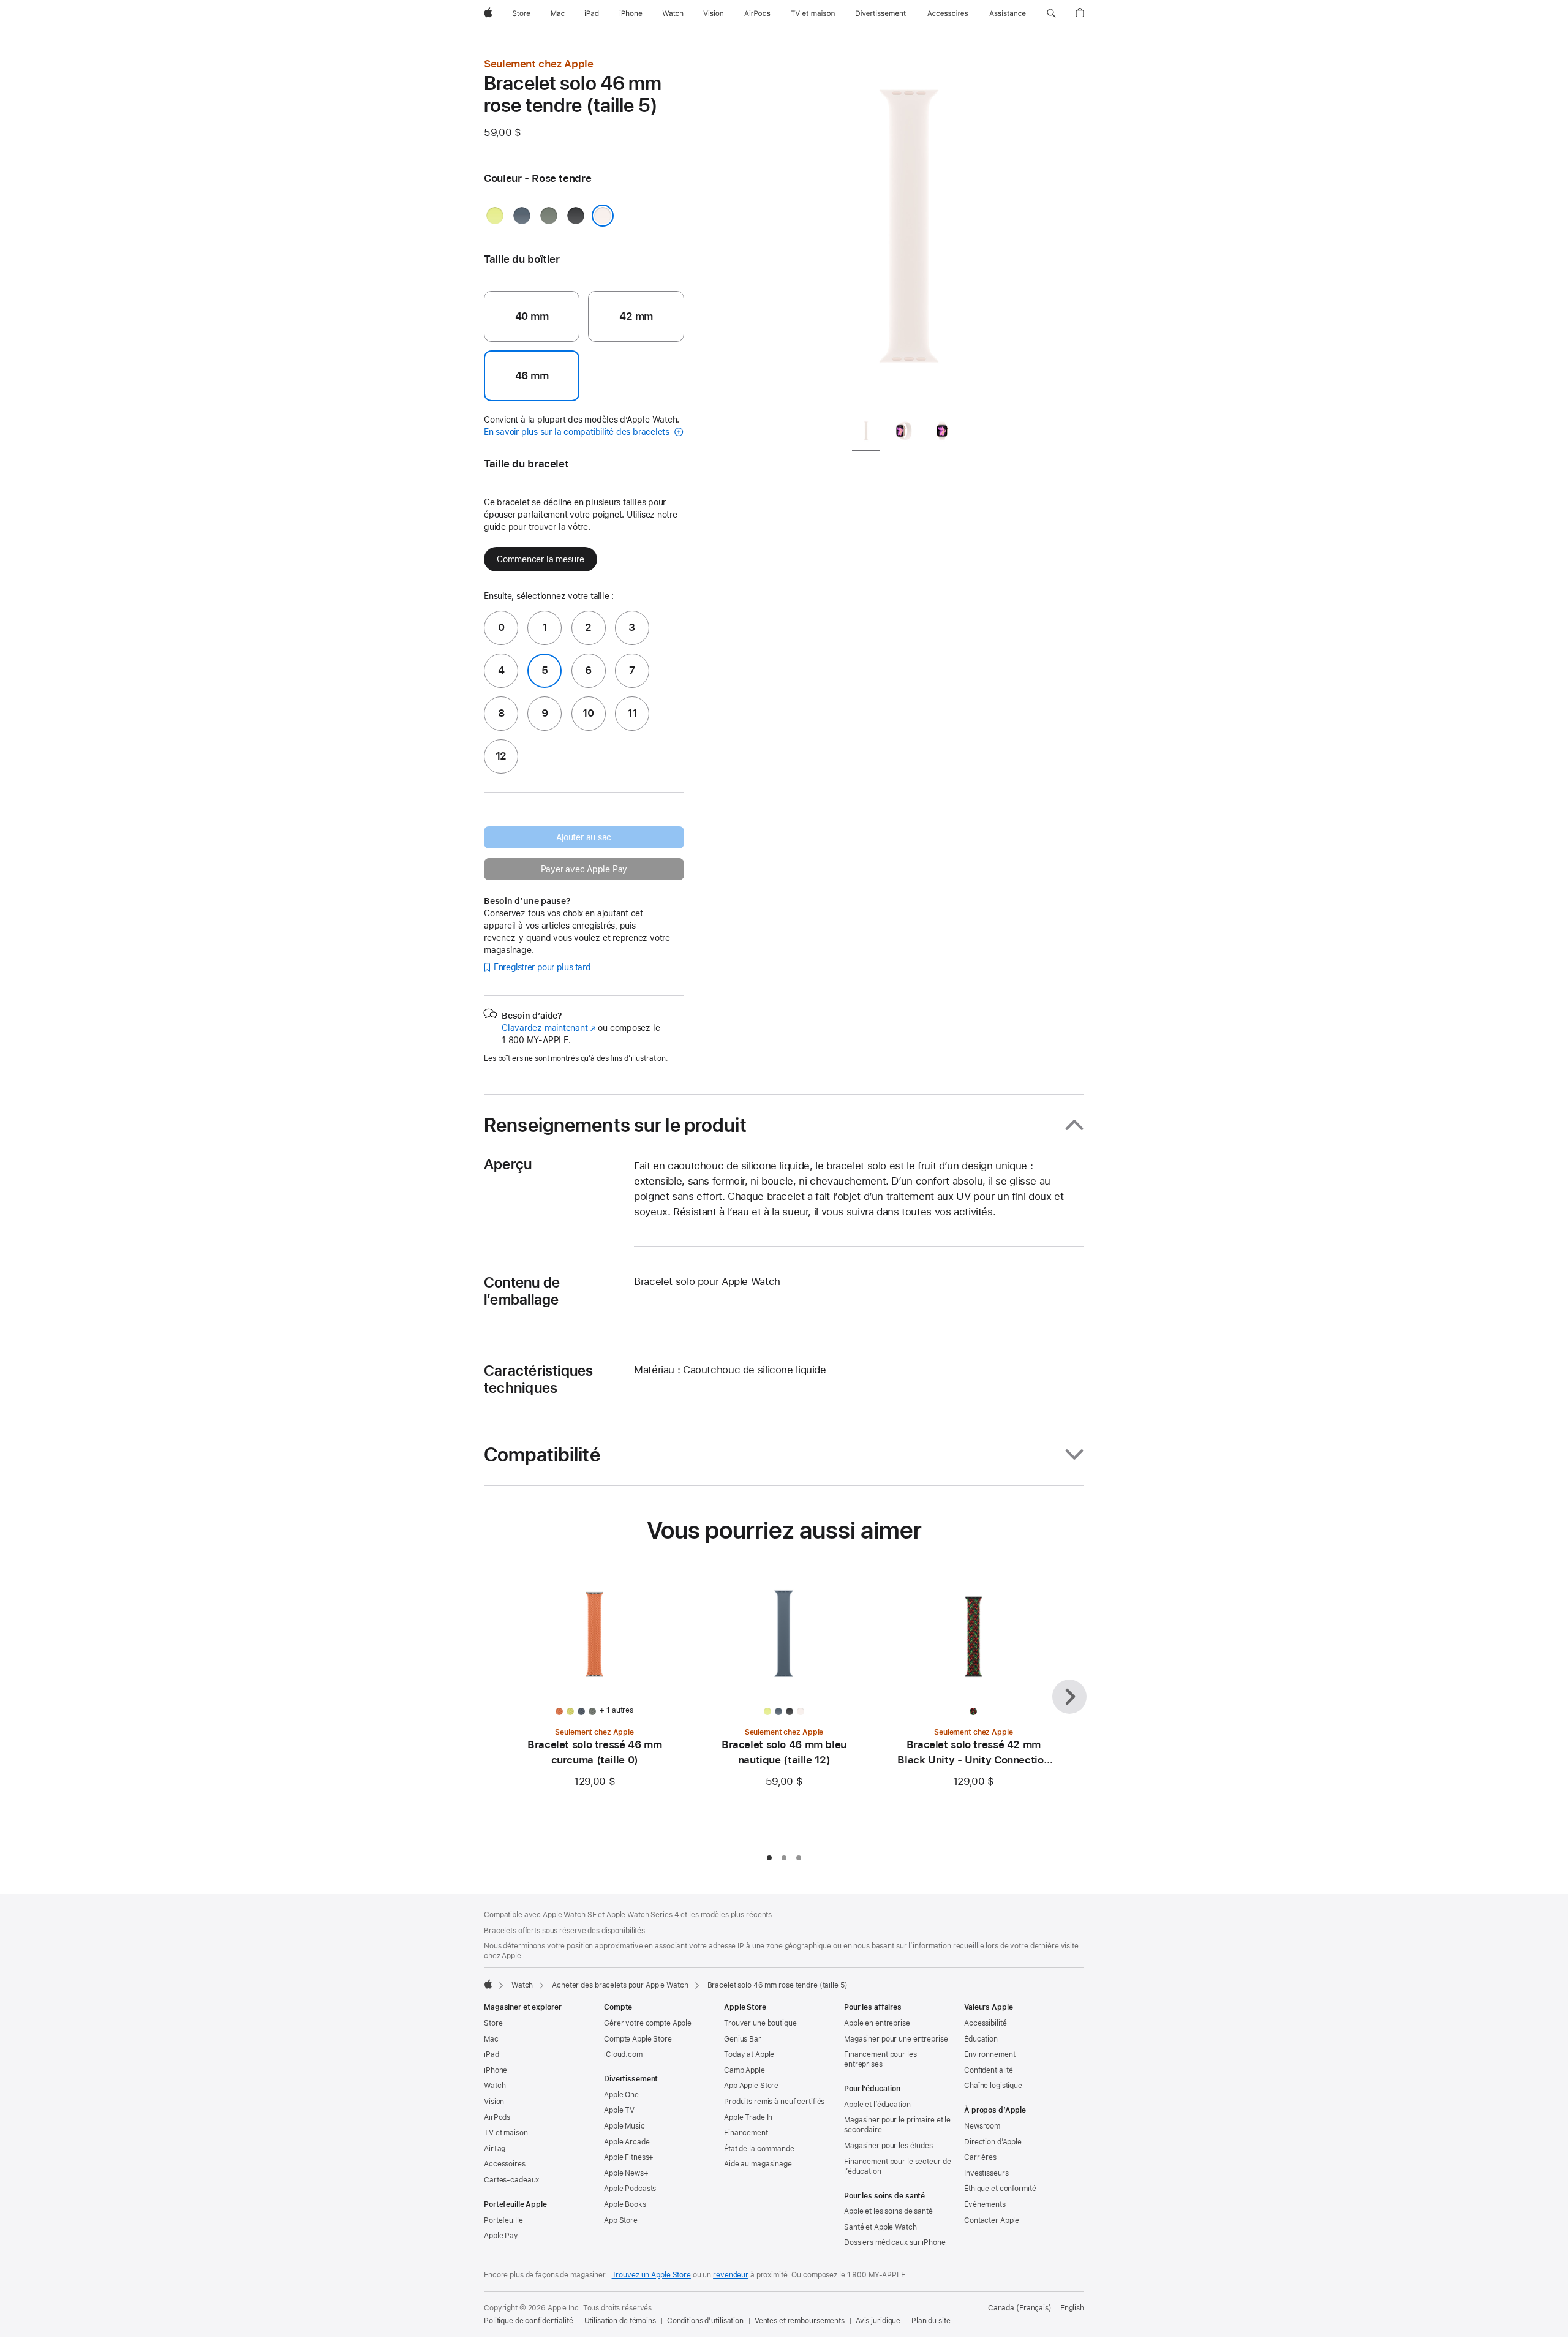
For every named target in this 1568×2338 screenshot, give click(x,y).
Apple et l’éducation (877, 2105)
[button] (1051, 13)
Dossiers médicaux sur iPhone (895, 2242)
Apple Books (625, 2204)
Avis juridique (878, 2321)
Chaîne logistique (993, 2086)
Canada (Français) (1020, 2308)
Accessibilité (985, 2023)
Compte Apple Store (638, 2039)
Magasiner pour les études (888, 2146)
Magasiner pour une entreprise (896, 2039)
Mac (491, 2039)
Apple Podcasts (630, 2189)
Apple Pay (501, 2236)
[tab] (866, 433)
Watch (522, 1985)
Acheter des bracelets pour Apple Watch (620, 1985)
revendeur (731, 2275)
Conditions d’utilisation (705, 2321)
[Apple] (488, 1984)
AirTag (495, 2149)
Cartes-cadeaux (511, 2180)
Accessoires (505, 2164)
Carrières (980, 2157)
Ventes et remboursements (800, 2321)
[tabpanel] (909, 233)
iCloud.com (623, 2054)
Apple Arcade (627, 2142)
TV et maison (506, 2133)
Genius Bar (743, 2039)
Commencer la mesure (541, 559)
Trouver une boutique (760, 2023)
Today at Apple (749, 2054)
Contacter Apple (992, 2220)
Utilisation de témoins (620, 2321)
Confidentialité (989, 2070)
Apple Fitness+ (629, 2157)
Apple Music (624, 2126)
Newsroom (982, 2126)
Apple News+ (626, 2173)
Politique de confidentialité (529, 2321)
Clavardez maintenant (549, 1028)
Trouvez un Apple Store (651, 2275)
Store (493, 2023)
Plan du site (931, 2321)
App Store (621, 2220)
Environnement (989, 2054)
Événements (985, 2204)
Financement (746, 2133)
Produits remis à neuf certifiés (774, 2102)
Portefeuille (503, 2220)
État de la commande (759, 2149)
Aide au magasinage (758, 2164)
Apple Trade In (748, 2117)
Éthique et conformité (1000, 2189)
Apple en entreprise (877, 2023)
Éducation (981, 2039)
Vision (494, 2102)
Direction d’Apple (993, 2142)
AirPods (497, 2117)
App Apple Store (751, 2086)
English (1072, 2308)
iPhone (496, 2070)
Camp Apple (744, 2070)
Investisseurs (986, 2173)
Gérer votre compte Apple (648, 2023)
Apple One (621, 2095)
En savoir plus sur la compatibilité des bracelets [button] (578, 432)
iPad (492, 2054)
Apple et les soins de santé (888, 2211)
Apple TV (619, 2110)
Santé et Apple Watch (880, 2227)
